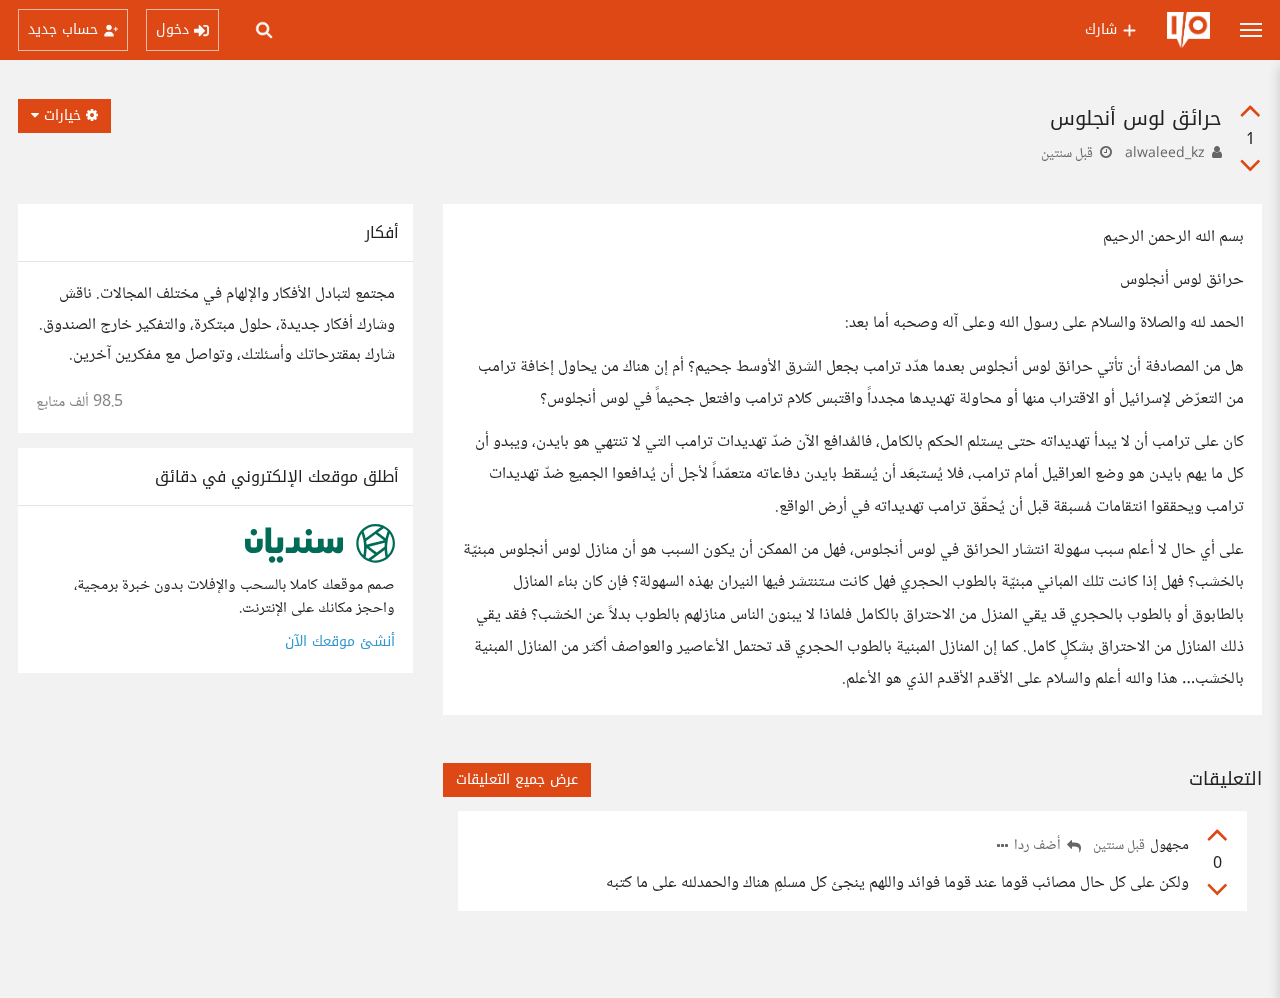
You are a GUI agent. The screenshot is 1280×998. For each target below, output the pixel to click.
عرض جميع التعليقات (517, 779)
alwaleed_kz (1165, 154)
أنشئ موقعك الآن (340, 641)
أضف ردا (1039, 846)
